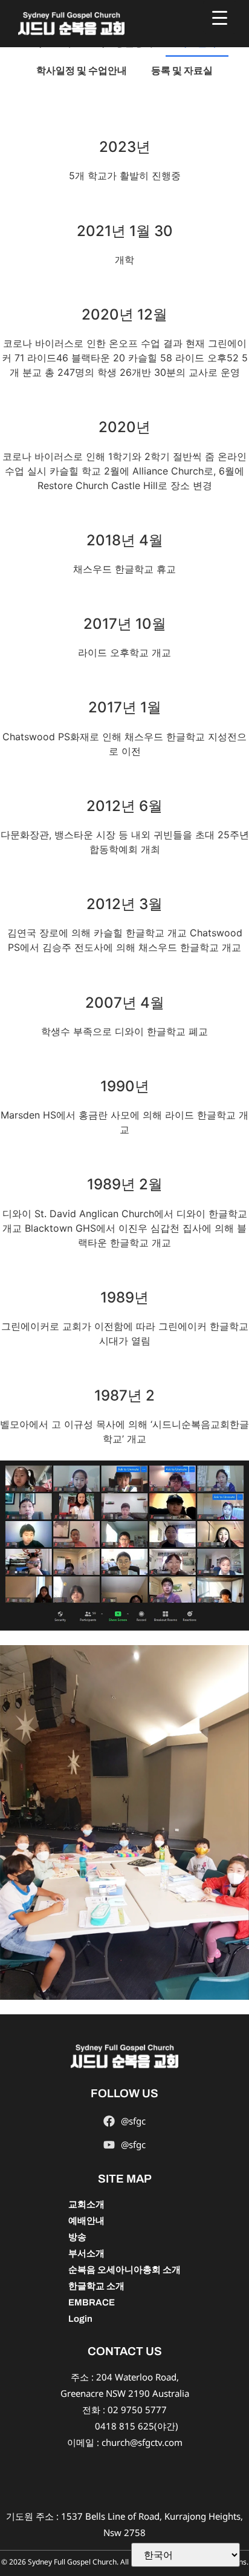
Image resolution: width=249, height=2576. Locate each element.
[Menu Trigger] (220, 17)
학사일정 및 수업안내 (82, 71)
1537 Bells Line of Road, (112, 2516)
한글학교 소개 (96, 2286)
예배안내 (86, 2221)
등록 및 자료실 (182, 71)
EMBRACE (92, 2302)
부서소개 (86, 2253)
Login (80, 2319)
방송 (77, 2237)
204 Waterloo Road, (137, 2377)
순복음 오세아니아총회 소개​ (124, 2270)
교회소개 (86, 2204)
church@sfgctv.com (142, 2442)
